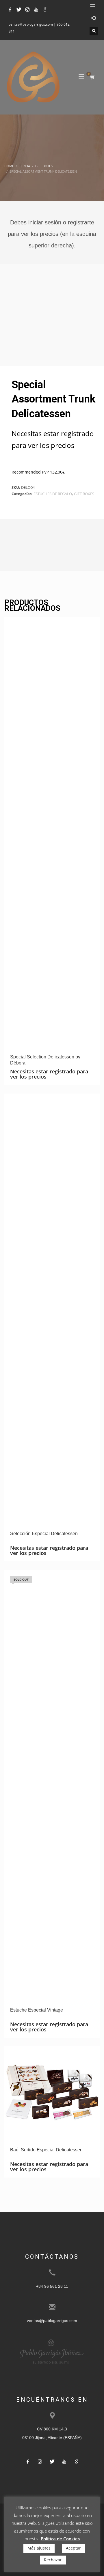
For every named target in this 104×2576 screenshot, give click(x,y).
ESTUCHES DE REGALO (53, 494)
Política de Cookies (60, 2539)
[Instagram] (27, 9)
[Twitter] (19, 9)
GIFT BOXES (84, 494)
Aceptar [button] (73, 2548)
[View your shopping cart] (92, 77)
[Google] (45, 9)
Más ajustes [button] (39, 2548)
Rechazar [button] (53, 2560)
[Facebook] (10, 9)
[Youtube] (36, 9)
